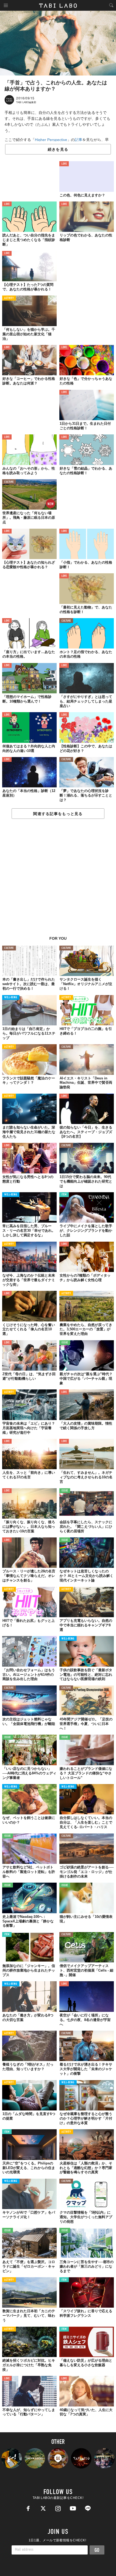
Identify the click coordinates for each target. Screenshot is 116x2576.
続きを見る (58, 149)
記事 (79, 140)
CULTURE (9, 482)
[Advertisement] (58, 880)
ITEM (64, 1195)
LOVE (64, 164)
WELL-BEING (11, 998)
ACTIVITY (9, 298)
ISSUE (65, 1343)
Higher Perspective (51, 140)
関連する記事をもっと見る (58, 814)
